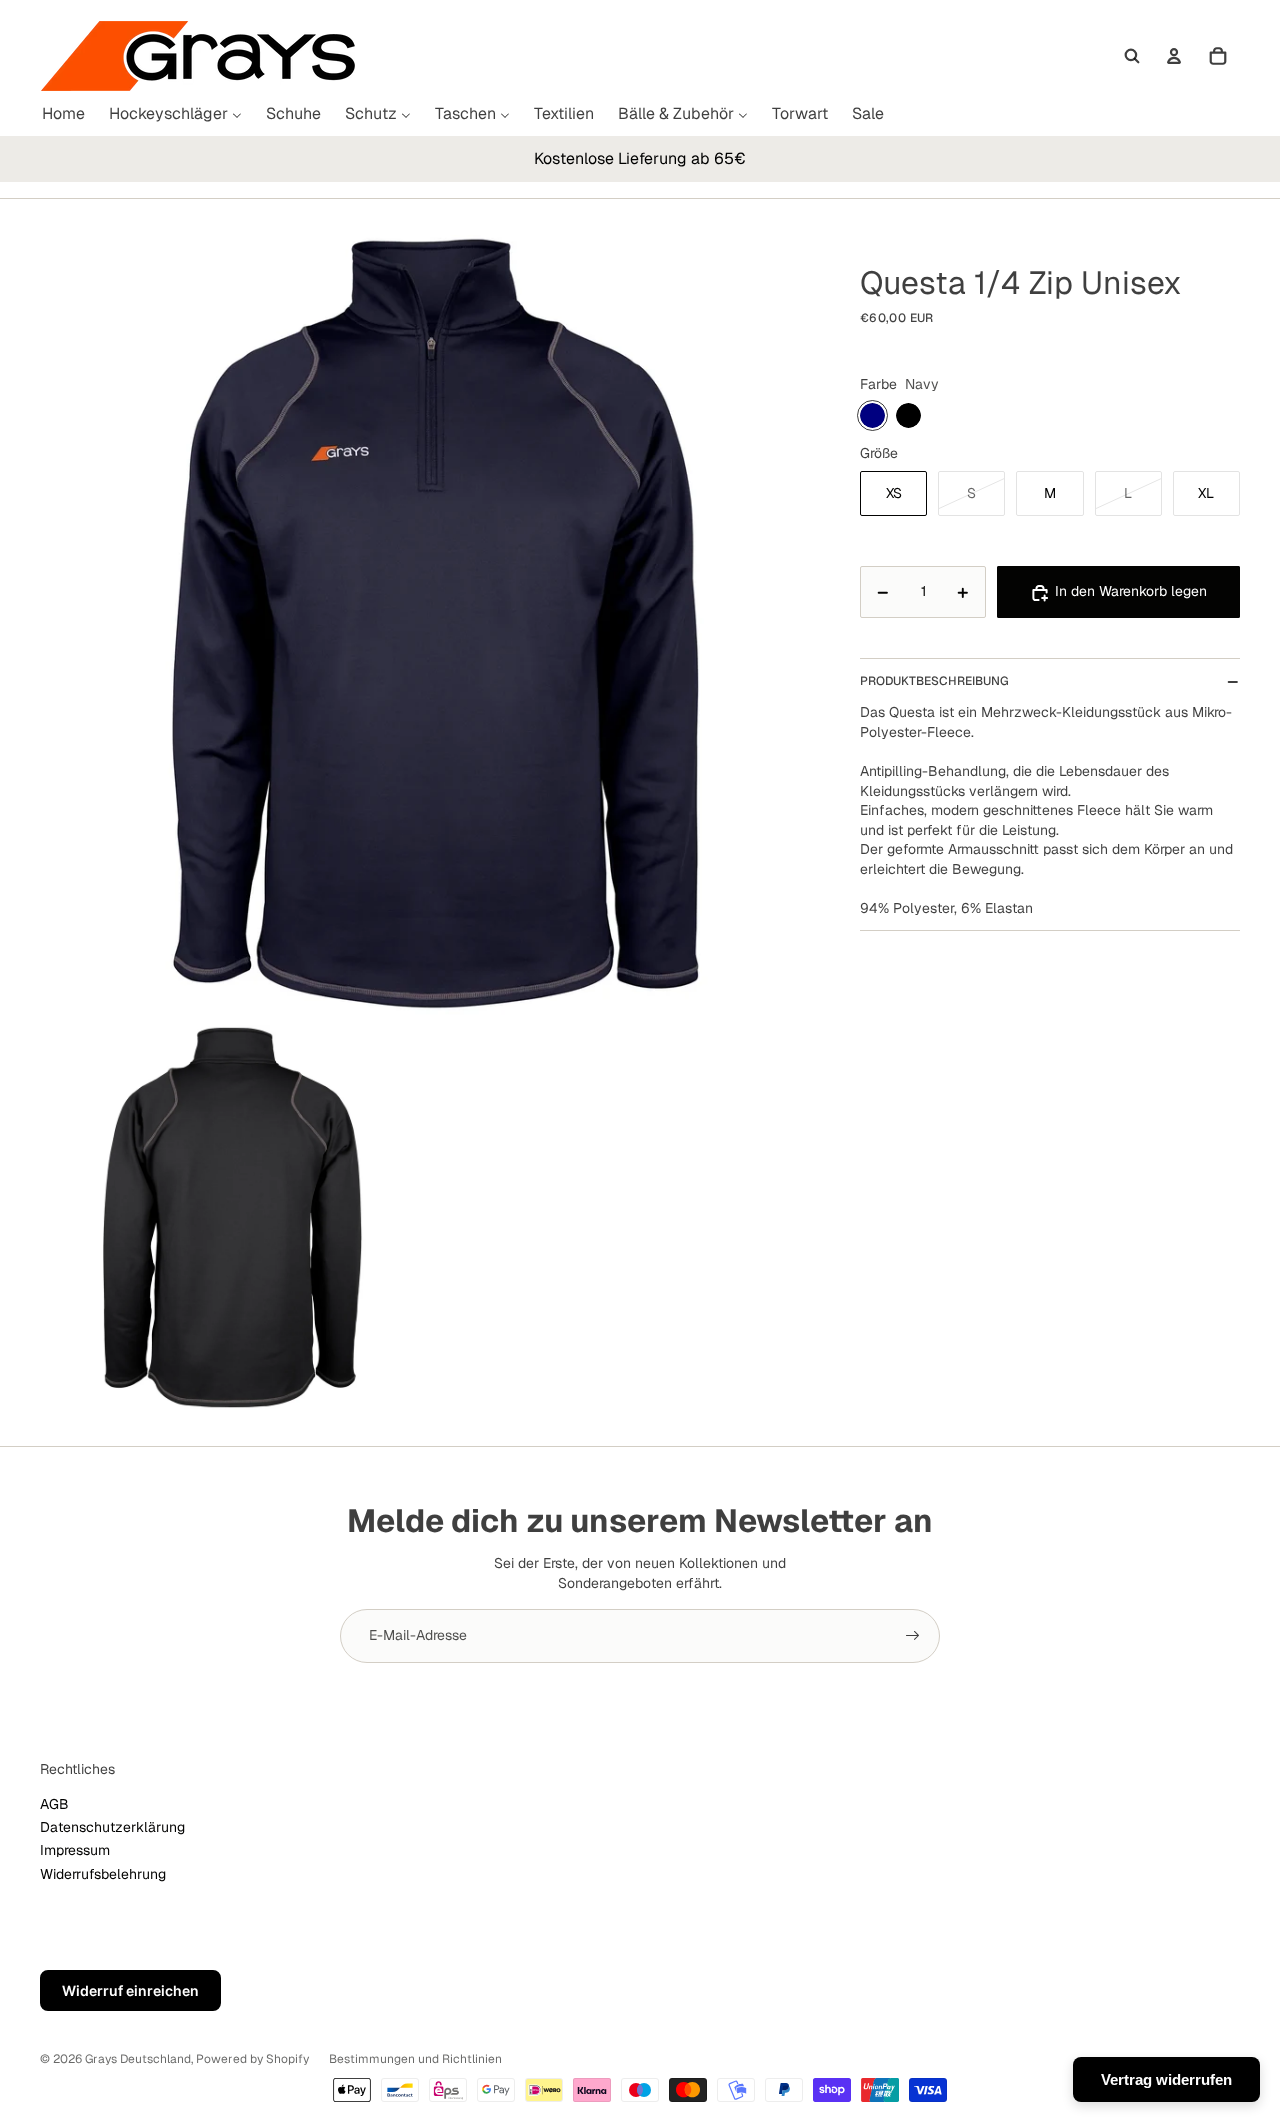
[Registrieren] (913, 1636)
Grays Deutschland (138, 2059)
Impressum (75, 1850)
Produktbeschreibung (934, 681)
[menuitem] (63, 114)
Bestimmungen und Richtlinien (415, 2059)
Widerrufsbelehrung (103, 1874)
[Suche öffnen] (1132, 56)
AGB (54, 1804)
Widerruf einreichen (130, 1990)
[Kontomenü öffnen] (1174, 56)
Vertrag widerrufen (1166, 2079)
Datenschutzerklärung (112, 1827)
